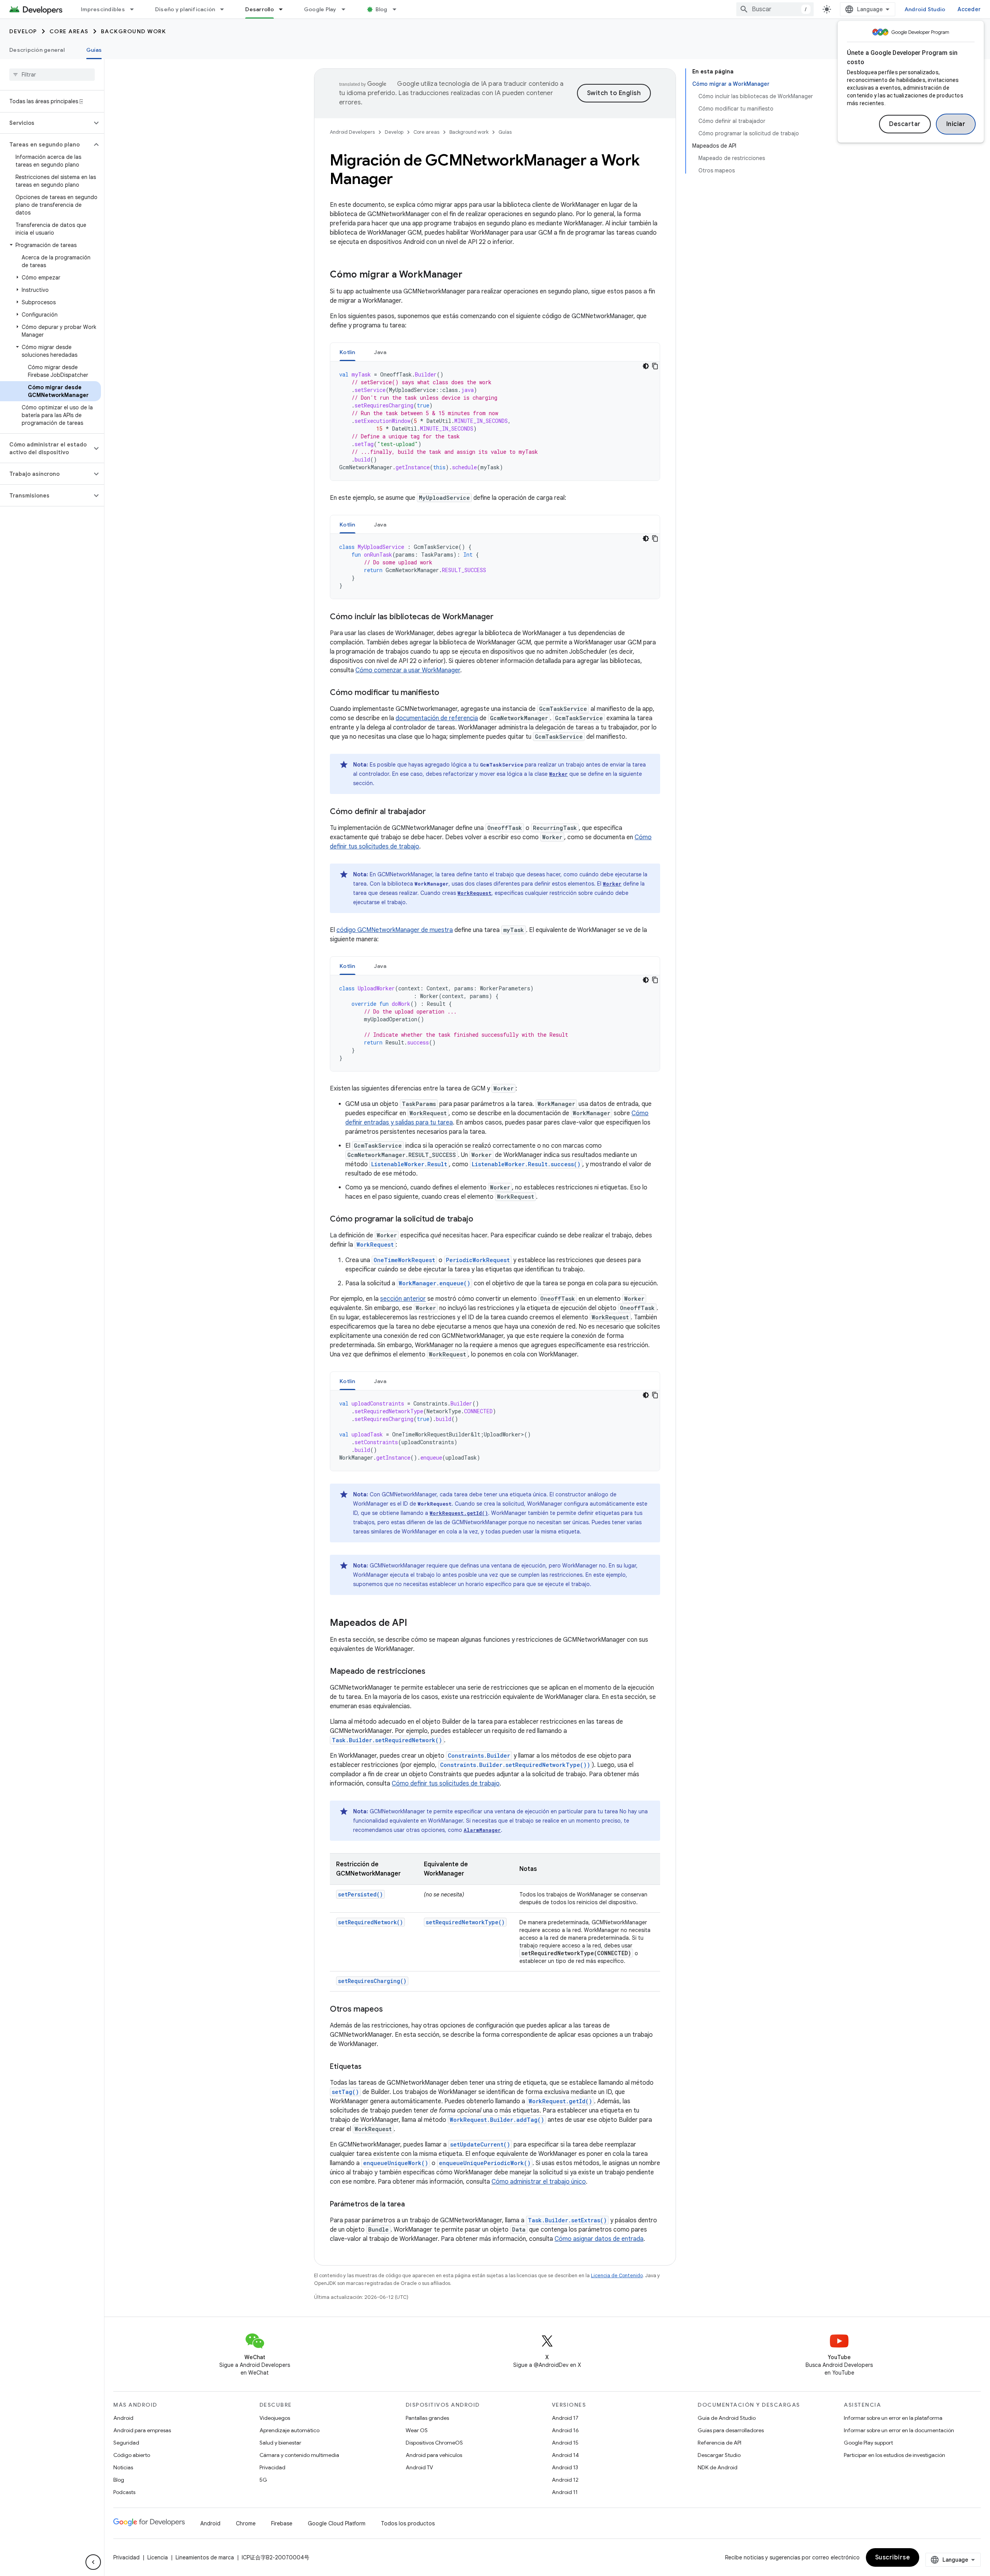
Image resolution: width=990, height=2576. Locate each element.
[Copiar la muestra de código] (655, 366)
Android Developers (352, 132)
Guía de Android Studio (727, 2418)
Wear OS (417, 2430)
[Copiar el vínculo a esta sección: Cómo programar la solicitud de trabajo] (481, 1220)
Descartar (905, 124)
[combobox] (775, 9)
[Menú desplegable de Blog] (398, 9)
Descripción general (37, 50)
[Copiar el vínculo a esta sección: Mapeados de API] (415, 1624)
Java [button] (380, 352)
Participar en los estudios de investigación (894, 2455)
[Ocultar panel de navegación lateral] (93, 2562)
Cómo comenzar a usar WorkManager (408, 670)
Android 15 (565, 2443)
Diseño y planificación (185, 9)
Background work (134, 31)
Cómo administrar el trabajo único (539, 2182)
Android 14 (565, 2455)
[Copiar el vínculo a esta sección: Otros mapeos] (391, 2010)
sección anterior (403, 1299)
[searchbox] (52, 75)
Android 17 (565, 2418)
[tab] (347, 352)
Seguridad (126, 2443)
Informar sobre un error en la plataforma (893, 2418)
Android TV (419, 2467)
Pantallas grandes (427, 2418)
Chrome (246, 2523)
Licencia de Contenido (617, 2275)
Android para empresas (142, 2430)
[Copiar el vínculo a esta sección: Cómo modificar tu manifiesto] (447, 693)
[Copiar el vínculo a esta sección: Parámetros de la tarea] (413, 2205)
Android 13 (565, 2467)
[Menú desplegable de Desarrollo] (284, 9)
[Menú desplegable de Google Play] (347, 9)
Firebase (282, 2523)
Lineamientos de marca (205, 2557)
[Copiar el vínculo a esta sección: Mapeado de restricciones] (433, 1672)
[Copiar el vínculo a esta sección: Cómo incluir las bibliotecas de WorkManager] (501, 617)
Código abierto (132, 2455)
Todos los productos (408, 2523)
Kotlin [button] (347, 352)
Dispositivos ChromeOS (434, 2443)
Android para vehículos (434, 2455)
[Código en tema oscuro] (646, 366)
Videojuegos (275, 2418)
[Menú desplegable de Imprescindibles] (135, 9)
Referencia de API (719, 2443)
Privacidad (272, 2467)
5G (263, 2480)
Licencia (158, 2557)
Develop (23, 31)
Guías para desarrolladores (731, 2430)
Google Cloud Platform (337, 2523)
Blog (381, 9)
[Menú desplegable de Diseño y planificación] (225, 9)
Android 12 (565, 2480)
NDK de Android (718, 2467)
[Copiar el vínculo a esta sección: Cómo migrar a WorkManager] (470, 275)
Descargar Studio (719, 2455)
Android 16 (565, 2430)
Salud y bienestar (280, 2443)
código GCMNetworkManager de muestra (395, 930)
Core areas (69, 31)
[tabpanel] (495, 421)
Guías (94, 50)
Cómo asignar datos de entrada (599, 2239)
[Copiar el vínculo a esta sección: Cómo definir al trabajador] (434, 812)
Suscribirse (893, 2557)
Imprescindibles (103, 9)
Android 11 (565, 2492)
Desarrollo (259, 9)
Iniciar (956, 124)
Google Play (320, 9)
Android (123, 2418)
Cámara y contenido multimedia (299, 2455)
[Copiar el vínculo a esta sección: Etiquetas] (369, 2067)
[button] (46, 123)
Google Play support (868, 2443)
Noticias (123, 2467)
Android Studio (925, 9)
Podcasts (124, 2492)
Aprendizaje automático (289, 2430)
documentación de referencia (437, 718)
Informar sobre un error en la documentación (899, 2430)
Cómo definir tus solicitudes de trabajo (446, 1784)
